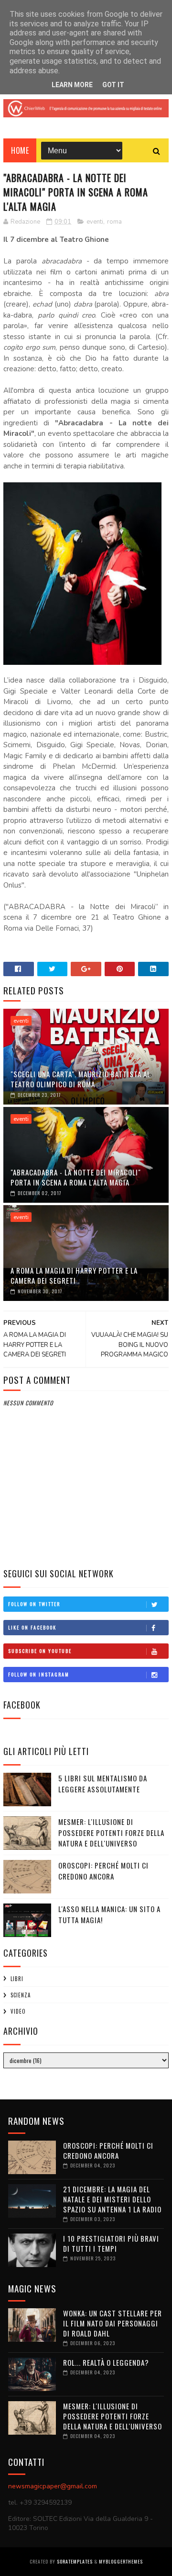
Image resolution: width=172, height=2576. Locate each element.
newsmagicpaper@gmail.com (53, 2486)
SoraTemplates (75, 2561)
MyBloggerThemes (121, 2561)
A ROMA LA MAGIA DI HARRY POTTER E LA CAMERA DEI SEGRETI (74, 1275)
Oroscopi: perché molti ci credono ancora (103, 1871)
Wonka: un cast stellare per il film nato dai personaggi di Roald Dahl (113, 2323)
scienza (21, 1995)
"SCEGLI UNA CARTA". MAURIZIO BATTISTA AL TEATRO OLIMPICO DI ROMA (81, 1079)
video (18, 2011)
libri (17, 1979)
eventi (95, 222)
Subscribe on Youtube (40, 1651)
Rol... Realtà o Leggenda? (106, 2362)
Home (20, 150)
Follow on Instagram (39, 1674)
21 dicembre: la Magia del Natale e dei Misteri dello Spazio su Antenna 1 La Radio (112, 2199)
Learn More (72, 85)
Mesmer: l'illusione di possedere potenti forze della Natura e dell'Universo (111, 1832)
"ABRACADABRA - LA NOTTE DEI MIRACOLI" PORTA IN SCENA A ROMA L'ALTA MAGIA (76, 1177)
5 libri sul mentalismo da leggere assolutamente (103, 1784)
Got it (113, 85)
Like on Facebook (32, 1627)
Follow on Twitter (34, 1604)
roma (114, 222)
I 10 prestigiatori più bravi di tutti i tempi (111, 2243)
